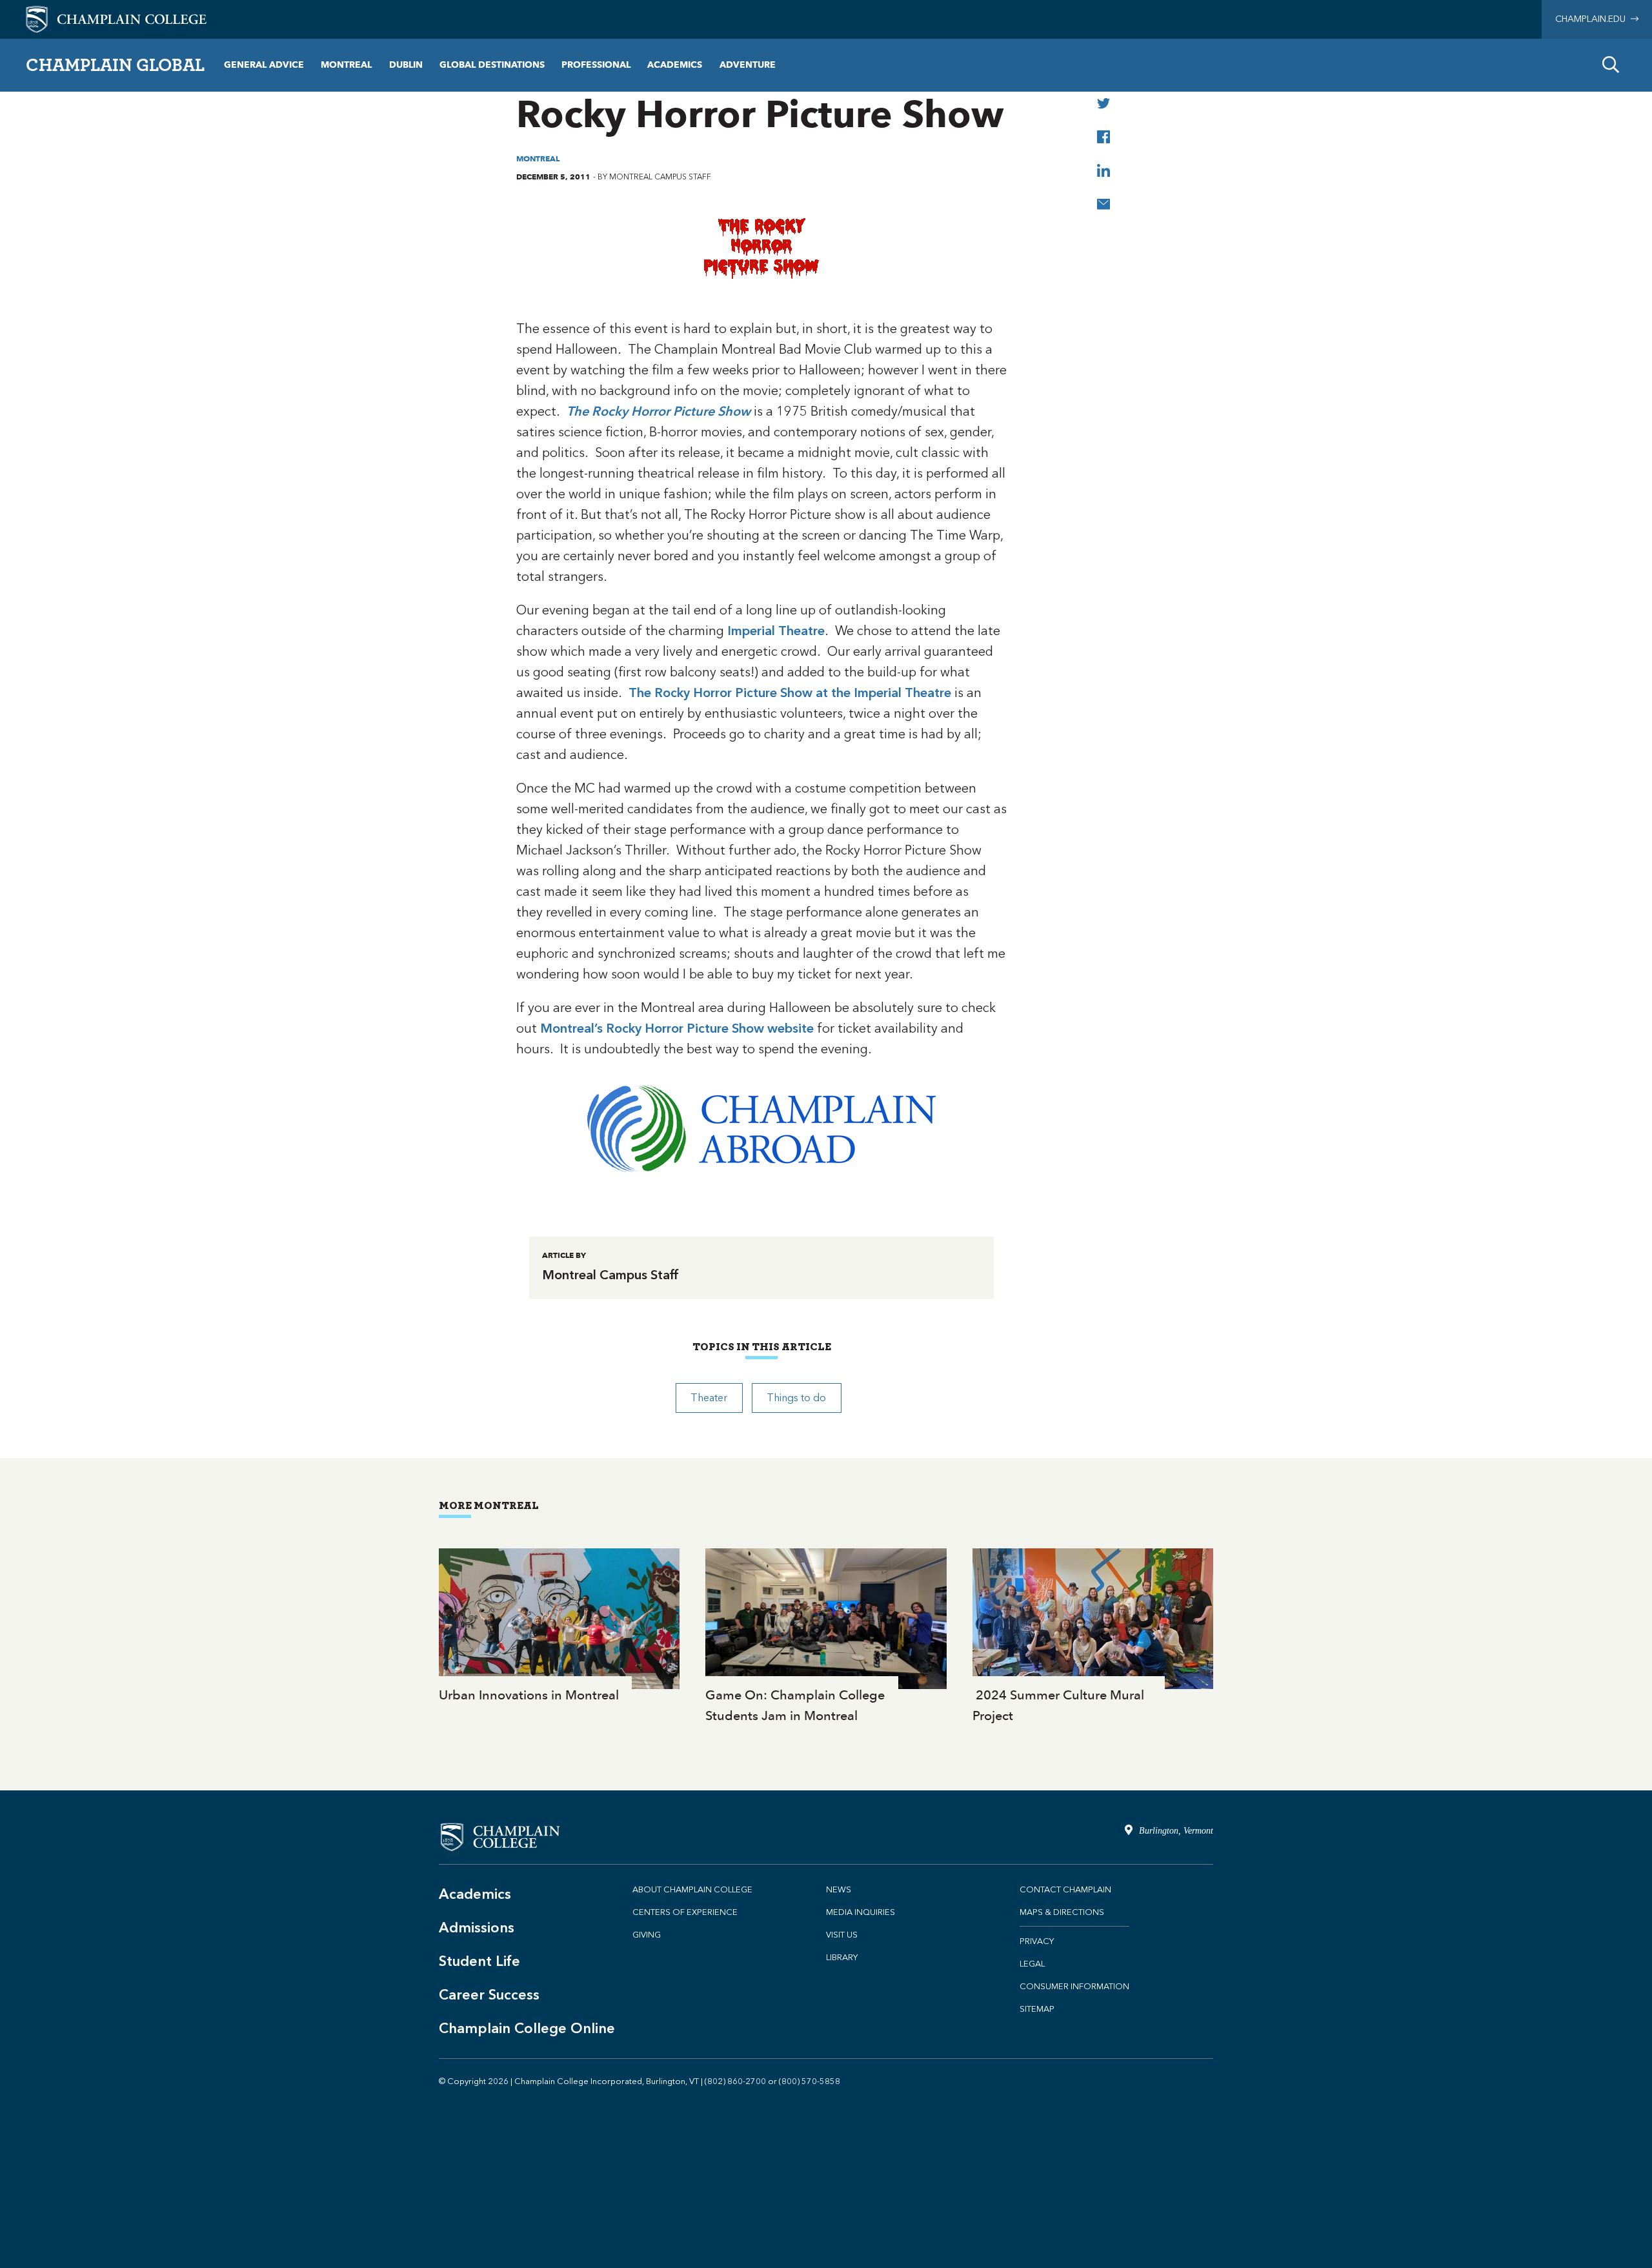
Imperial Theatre (776, 631)
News (839, 1889)
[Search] (1611, 65)
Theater (709, 1398)
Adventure (748, 65)
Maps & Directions (1062, 1912)
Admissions (477, 1928)
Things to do (796, 1398)
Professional (596, 65)
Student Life (479, 1961)
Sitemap (1037, 2009)
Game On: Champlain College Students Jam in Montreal (826, 1637)
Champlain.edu (1593, 19)
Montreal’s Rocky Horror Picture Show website (677, 1028)
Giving (647, 1935)
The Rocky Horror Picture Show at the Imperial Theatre (790, 693)
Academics (675, 65)
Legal (1032, 1964)
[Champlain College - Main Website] (116, 18)
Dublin (406, 65)
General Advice (264, 65)
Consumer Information (1074, 1986)
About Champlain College (692, 1889)
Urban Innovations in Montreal (559, 1627)
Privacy (1037, 1941)
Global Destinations (492, 65)
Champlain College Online (527, 2028)
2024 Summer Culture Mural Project (1093, 1637)
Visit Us (842, 1935)
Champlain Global (115, 65)
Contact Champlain (1065, 1889)
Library (842, 1957)
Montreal (346, 65)
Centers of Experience (685, 1912)
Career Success (489, 1995)
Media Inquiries (861, 1912)
